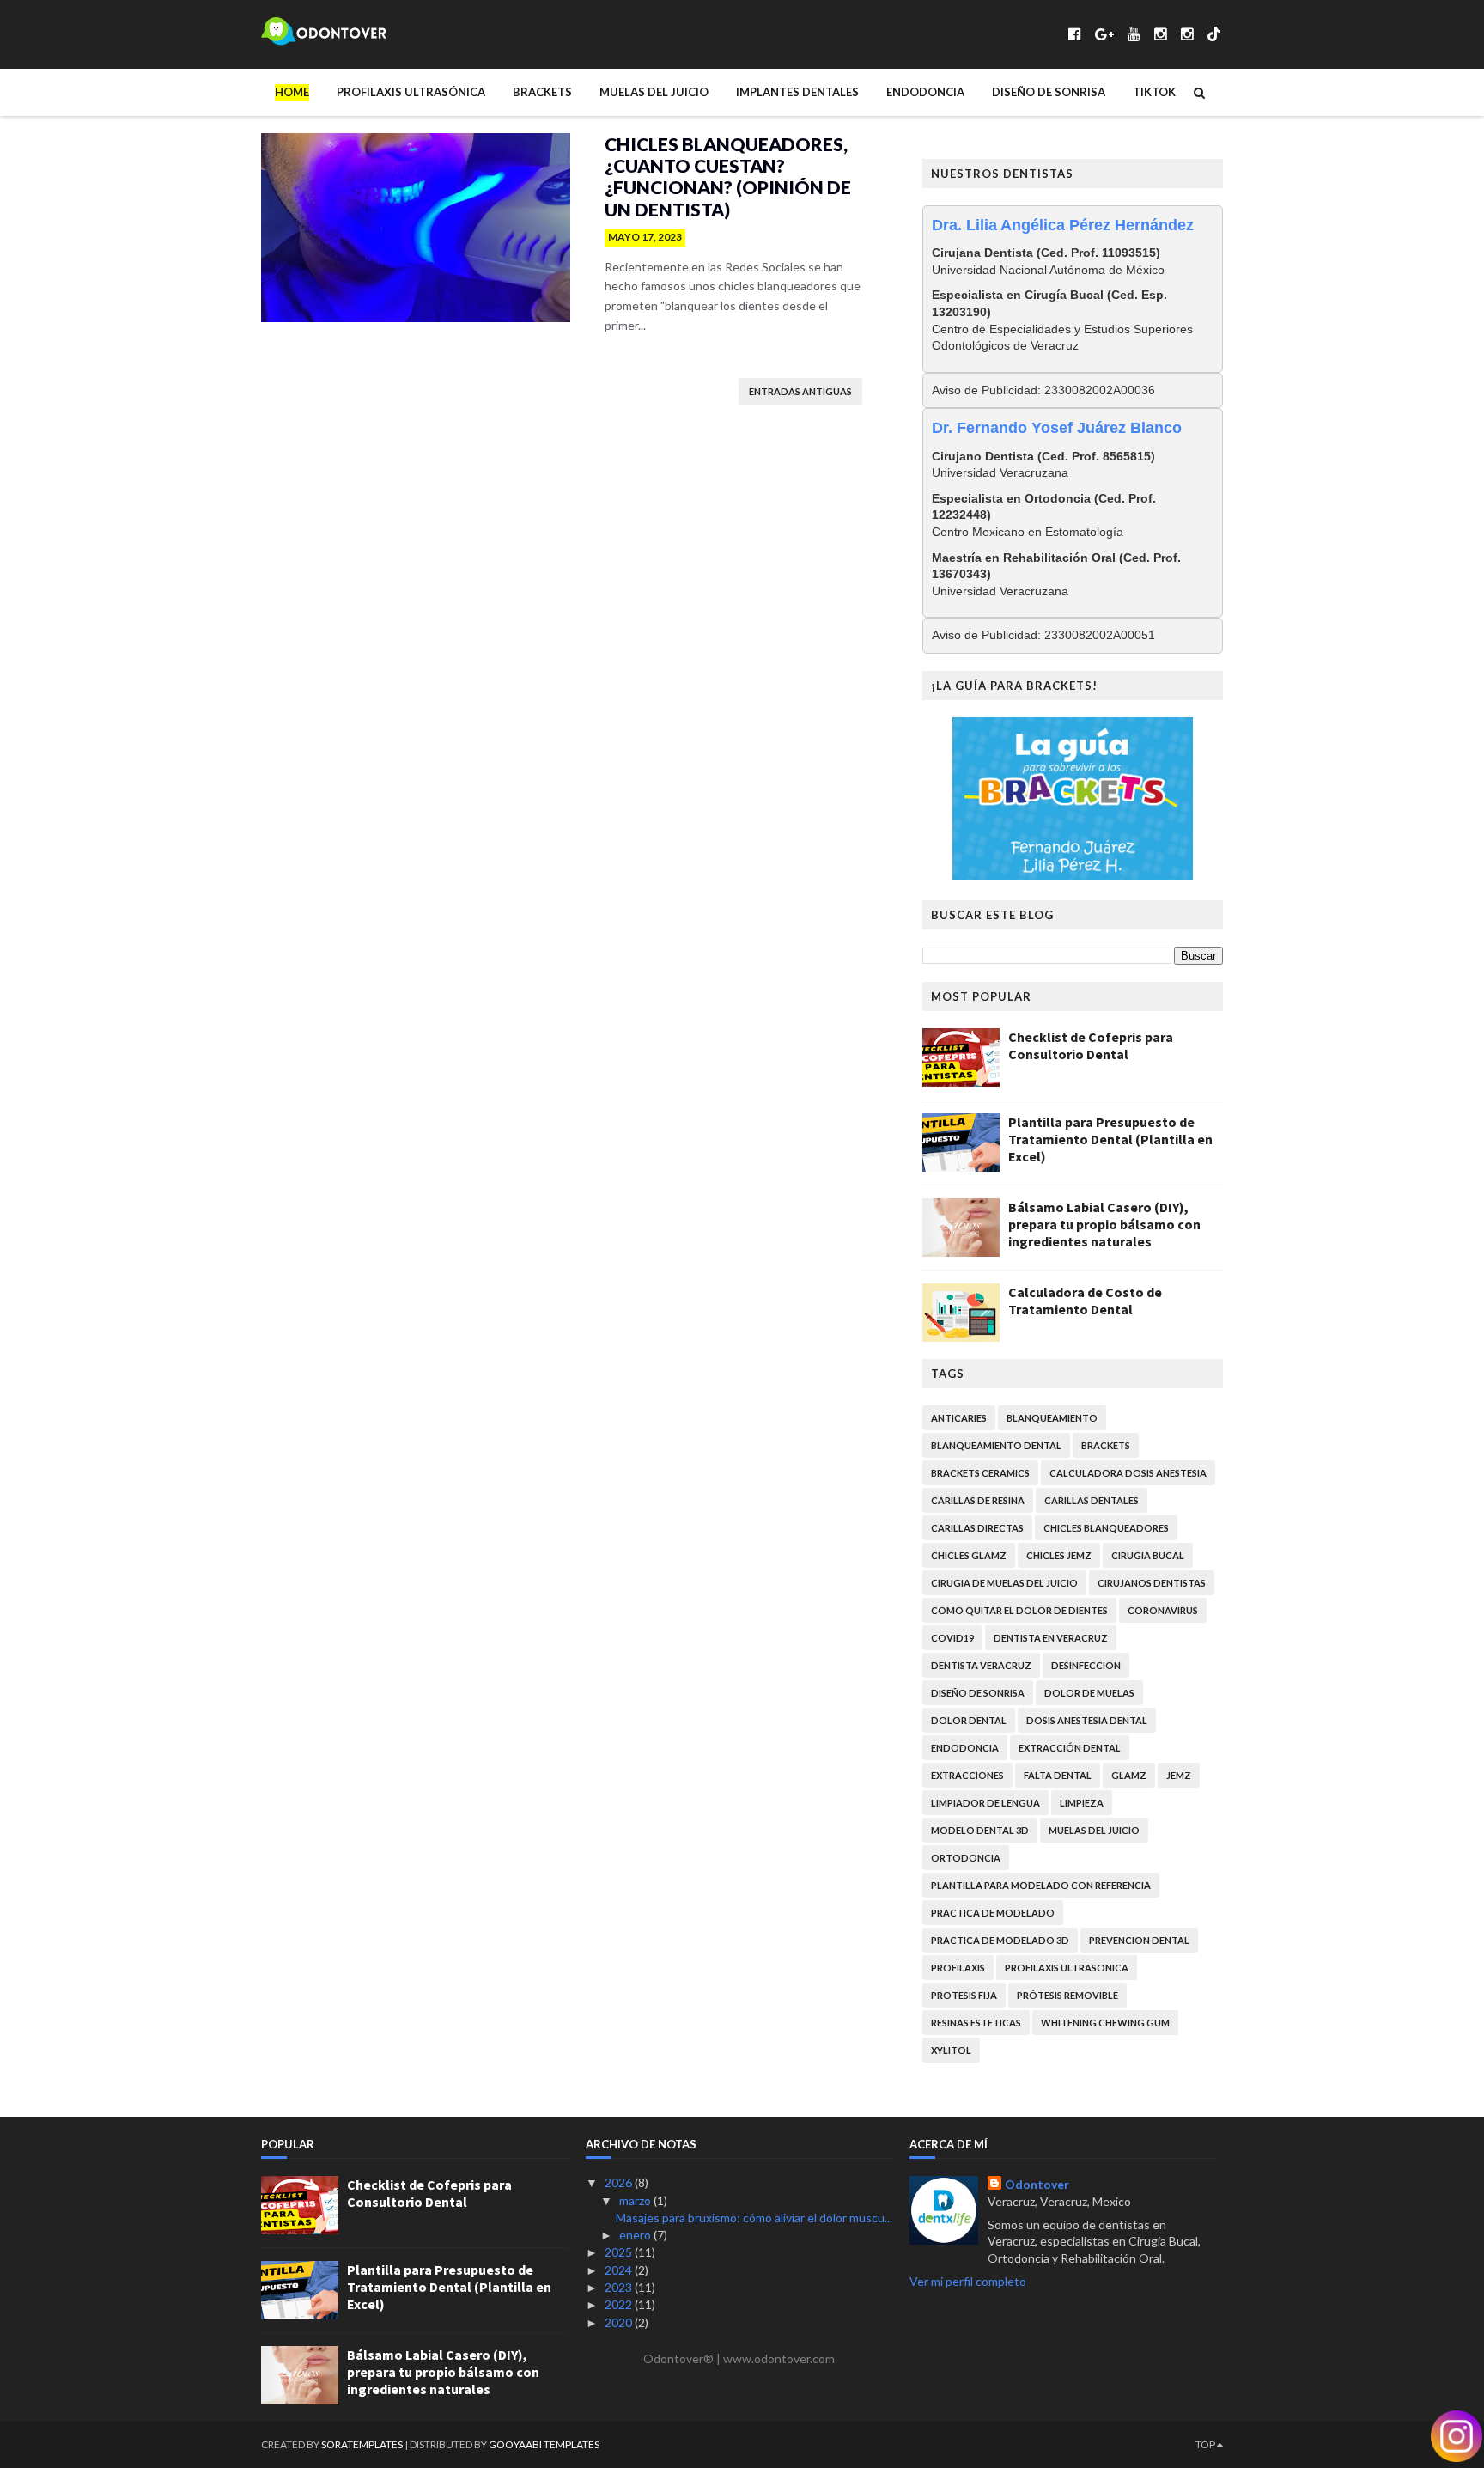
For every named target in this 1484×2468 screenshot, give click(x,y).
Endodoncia (925, 92)
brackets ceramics (980, 1473)
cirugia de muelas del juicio (1004, 1583)
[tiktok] (1214, 34)
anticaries (959, 1418)
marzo (636, 2200)
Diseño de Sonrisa (1049, 92)
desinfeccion (1086, 1665)
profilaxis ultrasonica (1067, 1968)
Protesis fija (964, 1995)
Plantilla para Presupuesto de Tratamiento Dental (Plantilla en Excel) (1110, 1139)
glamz (1129, 1775)
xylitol (951, 2050)
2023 (620, 2287)
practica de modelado (993, 1913)
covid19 (952, 1638)
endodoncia (965, 1748)
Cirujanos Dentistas (1152, 1583)
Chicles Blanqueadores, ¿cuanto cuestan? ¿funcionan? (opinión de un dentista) (728, 177)
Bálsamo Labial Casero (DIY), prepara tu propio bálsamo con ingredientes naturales (1104, 1224)
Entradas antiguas (800, 391)
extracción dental (1070, 1748)
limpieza (1082, 1803)
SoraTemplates (362, 2444)
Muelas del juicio (654, 92)
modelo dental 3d (980, 1830)
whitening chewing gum (1105, 2023)
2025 (620, 2252)
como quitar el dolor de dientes (1019, 1610)
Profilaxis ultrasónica (411, 92)
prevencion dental (1139, 1940)
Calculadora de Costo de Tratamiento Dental (1085, 1301)
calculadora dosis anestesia (1128, 1473)
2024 (620, 2270)
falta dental (1058, 1775)
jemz (1179, 1775)
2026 (620, 2182)
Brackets (542, 92)
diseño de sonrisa (978, 1693)
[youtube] (1134, 34)
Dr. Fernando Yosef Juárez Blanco (1057, 428)
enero (636, 2235)
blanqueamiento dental (996, 1445)
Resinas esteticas (976, 2023)
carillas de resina (978, 1500)
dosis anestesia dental (1087, 1720)
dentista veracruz (981, 1665)
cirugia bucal (1148, 1555)
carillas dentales (1092, 1500)
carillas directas (977, 1528)
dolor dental (969, 1720)
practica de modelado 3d (1000, 1940)
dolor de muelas (1089, 1693)
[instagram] (1161, 34)
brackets (1106, 1445)
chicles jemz (1059, 1555)
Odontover (1037, 2184)
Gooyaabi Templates (544, 2444)
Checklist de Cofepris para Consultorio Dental (1091, 1045)
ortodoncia (966, 1858)
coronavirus (1163, 1610)
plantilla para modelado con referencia (1041, 1885)
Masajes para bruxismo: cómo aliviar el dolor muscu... (754, 2218)
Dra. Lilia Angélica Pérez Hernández (1063, 225)
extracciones (967, 1775)
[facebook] (1075, 34)
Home (292, 92)
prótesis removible (1067, 1995)
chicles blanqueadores (1106, 1528)
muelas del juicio (1094, 1830)
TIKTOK (1154, 92)
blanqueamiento (1052, 1418)
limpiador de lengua (985, 1803)
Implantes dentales (797, 92)
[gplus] (1104, 34)
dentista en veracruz (1051, 1638)
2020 (620, 2322)
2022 (620, 2304)
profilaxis (958, 1968)
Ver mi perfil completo (968, 2281)
